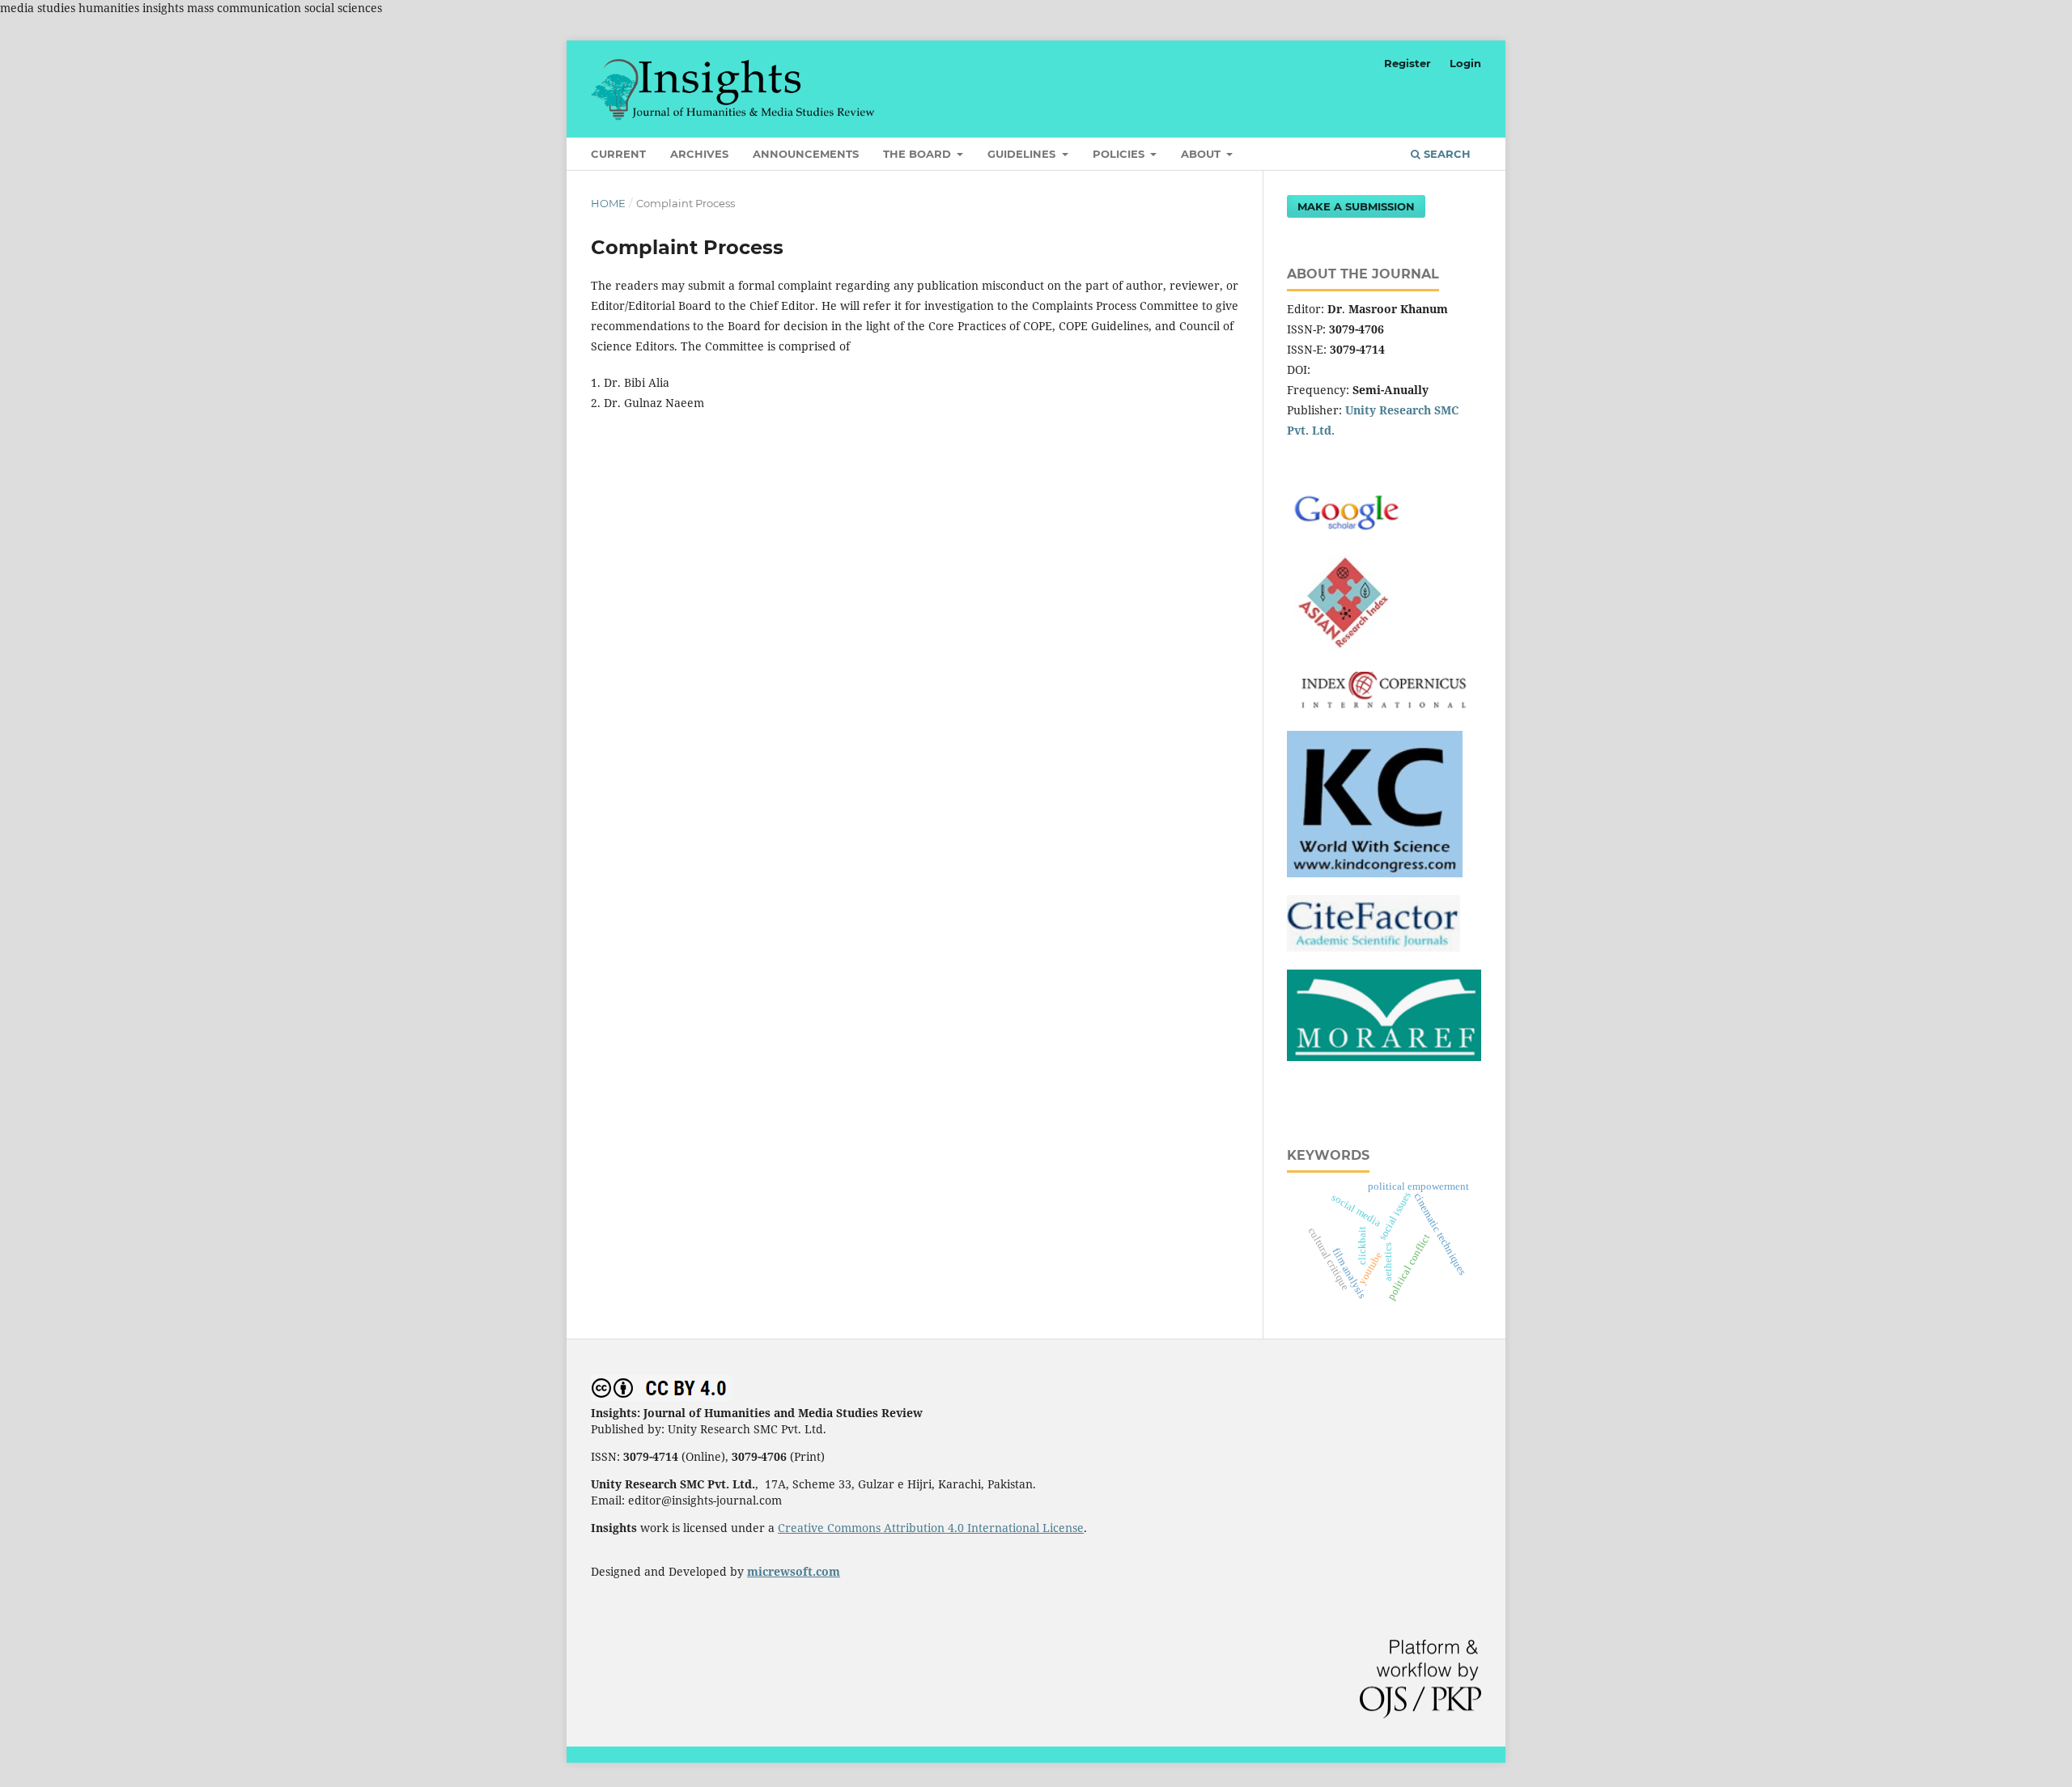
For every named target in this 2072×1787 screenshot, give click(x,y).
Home (608, 203)
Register (1408, 63)
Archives (699, 154)
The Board (919, 154)
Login (1465, 63)
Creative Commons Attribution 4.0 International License (931, 1528)
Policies (1120, 154)
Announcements (806, 154)
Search (1446, 154)
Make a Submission (1356, 206)
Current (618, 154)
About (1202, 154)
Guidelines (1023, 154)
